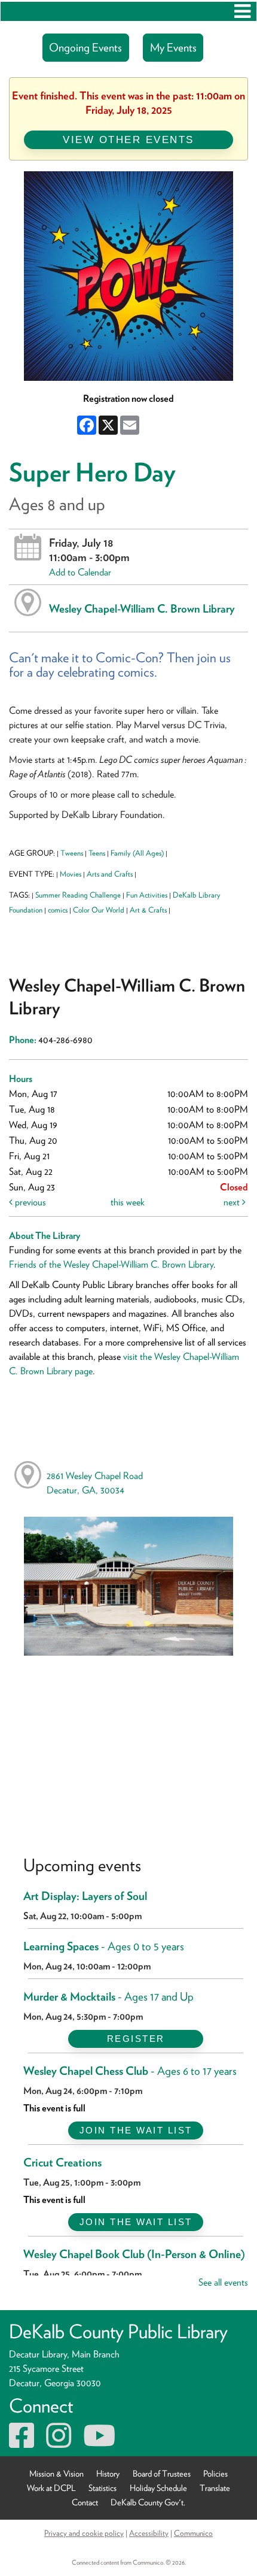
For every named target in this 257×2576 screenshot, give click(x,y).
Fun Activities (147, 895)
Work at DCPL (51, 2488)
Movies (71, 874)
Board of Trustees (162, 2473)
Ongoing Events (85, 48)
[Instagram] (59, 2443)
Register (136, 2039)
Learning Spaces (104, 1946)
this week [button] (128, 1202)
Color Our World (99, 910)
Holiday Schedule (158, 2488)
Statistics (103, 2488)
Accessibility (149, 2533)
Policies (215, 2473)
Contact (85, 2502)
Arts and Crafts (110, 874)
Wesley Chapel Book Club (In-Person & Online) (134, 2254)
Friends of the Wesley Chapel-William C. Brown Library (111, 1264)
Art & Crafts (148, 910)
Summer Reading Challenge (78, 895)
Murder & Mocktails (108, 1997)
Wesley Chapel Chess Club (130, 2071)
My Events (173, 48)
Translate (215, 2488)
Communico (193, 2533)
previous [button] (29, 1202)
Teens (97, 853)
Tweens (72, 853)
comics (58, 910)
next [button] (233, 1202)
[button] (242, 11)
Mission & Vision (56, 2473)
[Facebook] (22, 2443)
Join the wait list (136, 2130)
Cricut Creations (62, 2163)
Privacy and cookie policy (84, 2533)
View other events (128, 140)
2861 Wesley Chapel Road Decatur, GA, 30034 (95, 1483)
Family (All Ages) (137, 853)
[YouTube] (99, 2443)
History (108, 2473)
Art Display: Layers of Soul (85, 1896)
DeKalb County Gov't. (148, 2502)
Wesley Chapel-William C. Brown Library (142, 608)
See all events (223, 2282)
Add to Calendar (80, 572)
